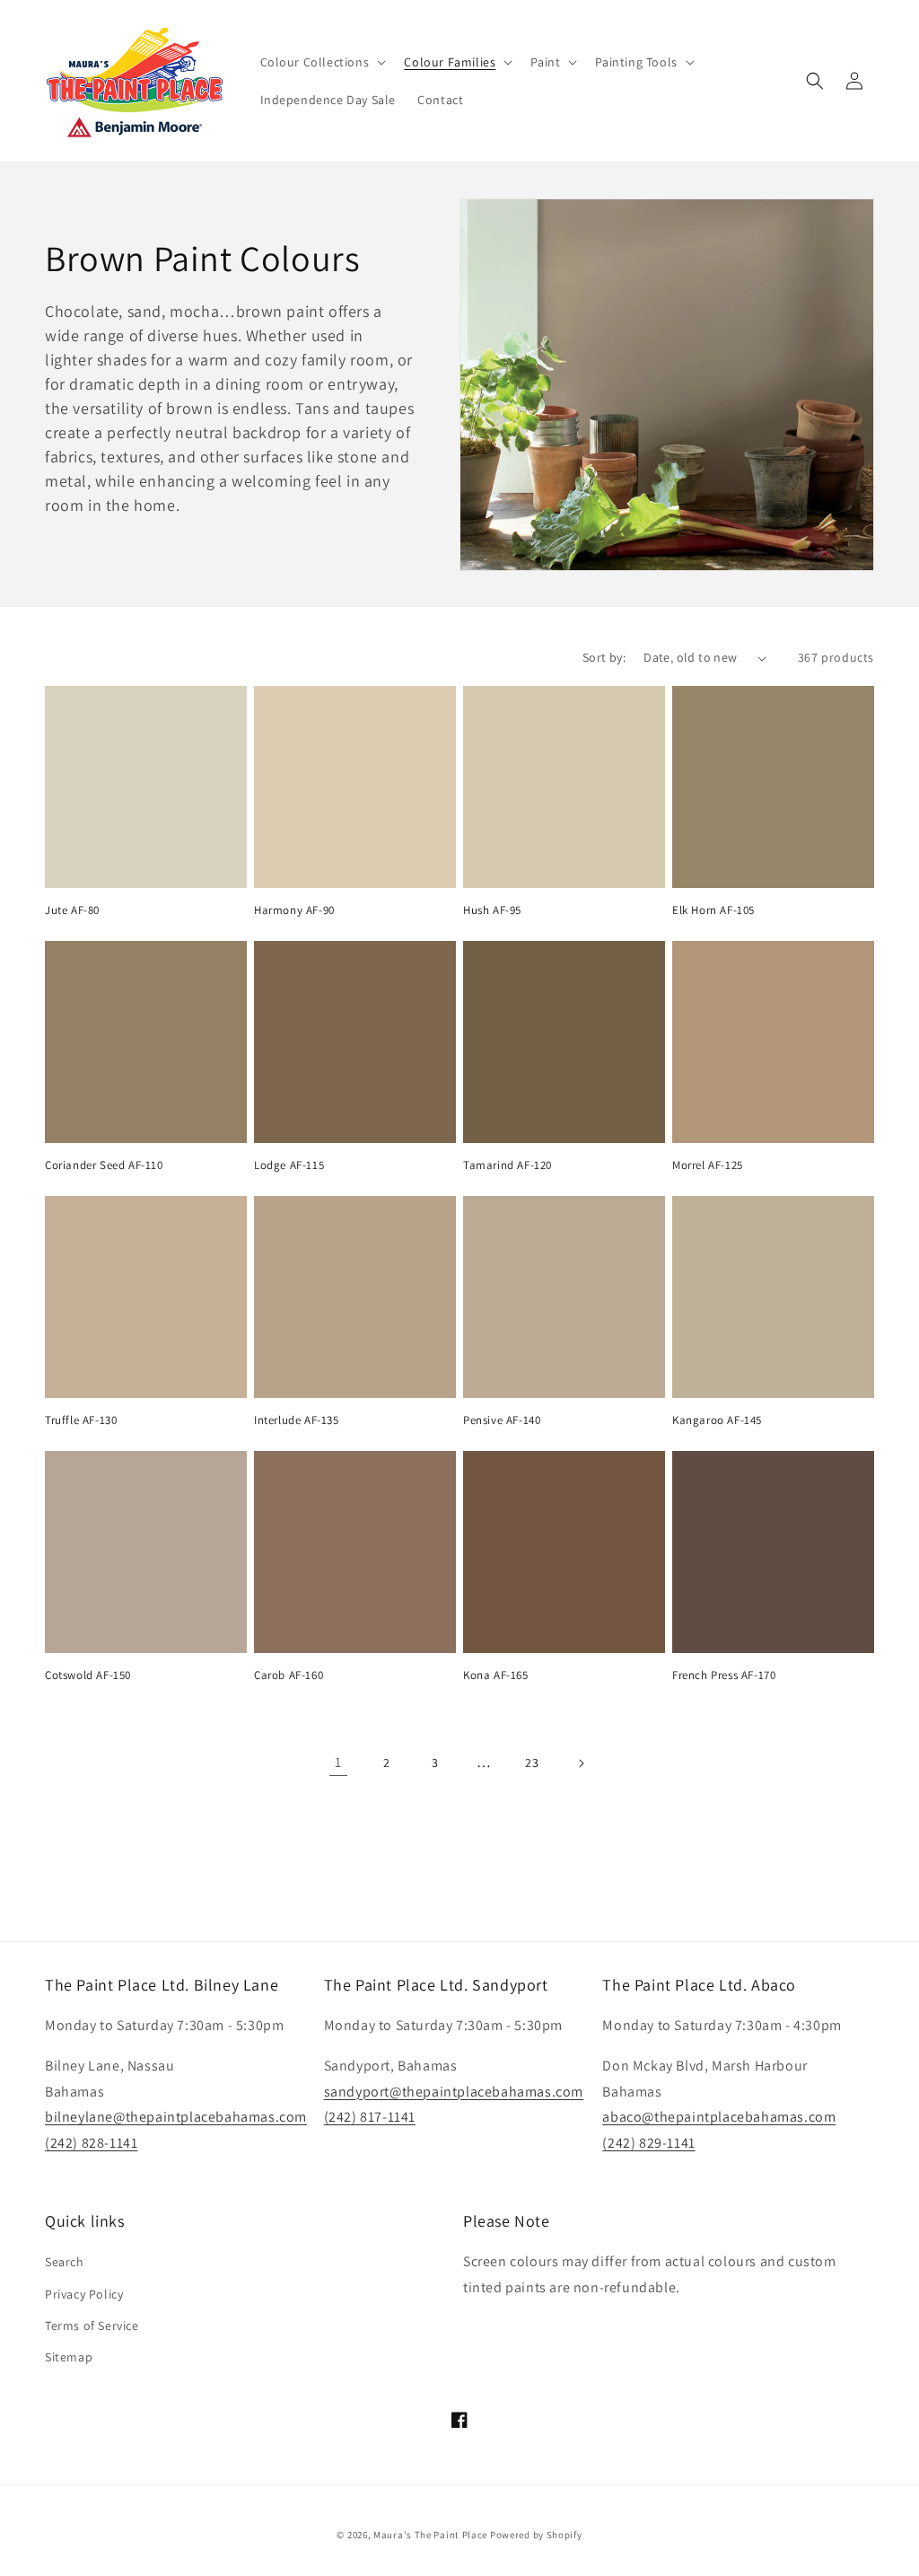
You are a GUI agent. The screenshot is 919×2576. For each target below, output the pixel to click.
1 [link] (338, 1762)
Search (65, 2262)
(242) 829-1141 (648, 2143)
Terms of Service (92, 2325)
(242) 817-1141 (370, 2117)
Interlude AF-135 (297, 1420)
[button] (322, 62)
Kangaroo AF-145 (717, 1420)
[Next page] (581, 1763)
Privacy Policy (84, 2294)
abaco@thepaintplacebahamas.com (719, 2117)
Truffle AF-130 (81, 1420)
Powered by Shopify (536, 2535)
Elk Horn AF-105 (713, 910)
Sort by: (604, 657)
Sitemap (69, 2357)
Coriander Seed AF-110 (104, 1165)
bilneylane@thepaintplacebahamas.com (176, 2117)
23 (532, 1763)
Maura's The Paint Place (430, 2535)
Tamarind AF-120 (508, 1165)
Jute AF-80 (72, 910)
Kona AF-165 (496, 1675)
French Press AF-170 (724, 1675)
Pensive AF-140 (502, 1420)
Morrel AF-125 (708, 1165)
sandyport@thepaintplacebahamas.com (454, 2092)
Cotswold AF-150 (88, 1675)
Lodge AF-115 (289, 1165)
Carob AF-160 (289, 1675)
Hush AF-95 (492, 910)
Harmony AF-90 (294, 910)
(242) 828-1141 (91, 2143)
